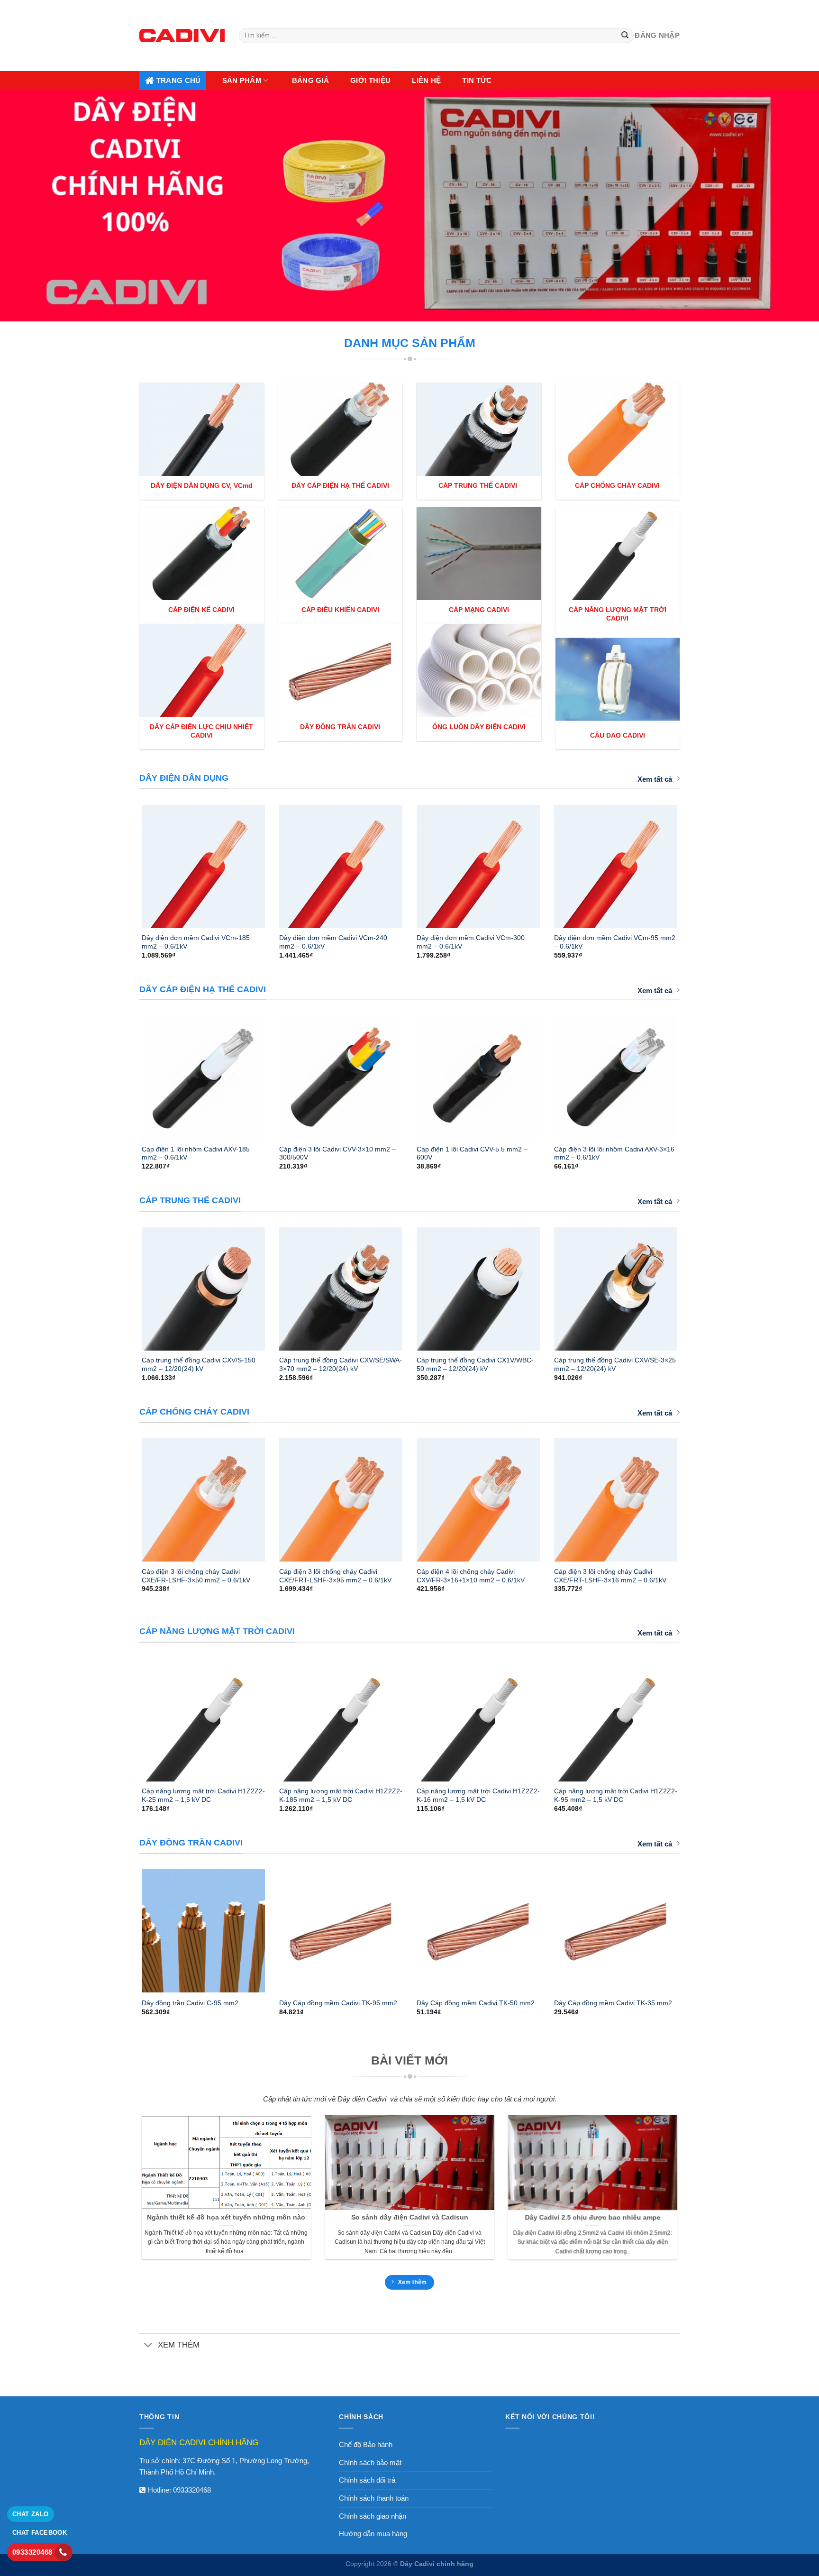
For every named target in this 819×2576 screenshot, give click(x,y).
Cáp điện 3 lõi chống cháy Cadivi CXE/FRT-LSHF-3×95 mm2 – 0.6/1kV (335, 1576)
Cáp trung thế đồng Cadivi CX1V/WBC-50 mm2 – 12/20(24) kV (475, 1364)
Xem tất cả (655, 779)
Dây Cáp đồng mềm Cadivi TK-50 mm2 (476, 2003)
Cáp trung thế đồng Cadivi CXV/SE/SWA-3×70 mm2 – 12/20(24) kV (341, 1364)
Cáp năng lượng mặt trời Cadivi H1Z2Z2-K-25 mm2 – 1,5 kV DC (203, 1795)
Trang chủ (179, 80)
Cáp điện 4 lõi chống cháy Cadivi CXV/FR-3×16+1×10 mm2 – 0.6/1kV (471, 1576)
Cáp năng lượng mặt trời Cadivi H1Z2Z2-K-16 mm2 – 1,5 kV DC (478, 1795)
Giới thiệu (370, 80)
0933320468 (192, 2490)
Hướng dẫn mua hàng (373, 2534)
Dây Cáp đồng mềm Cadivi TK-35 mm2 (613, 2003)
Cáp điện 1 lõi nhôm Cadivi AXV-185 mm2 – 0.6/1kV (196, 1153)
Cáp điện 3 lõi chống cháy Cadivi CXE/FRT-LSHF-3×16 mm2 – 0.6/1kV (610, 1576)
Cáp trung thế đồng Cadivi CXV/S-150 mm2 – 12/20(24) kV (199, 1364)
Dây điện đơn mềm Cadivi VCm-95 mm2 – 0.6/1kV (615, 942)
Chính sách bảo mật (370, 2462)
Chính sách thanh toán (374, 2498)
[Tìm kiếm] (625, 36)
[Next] (690, 862)
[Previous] (129, 862)
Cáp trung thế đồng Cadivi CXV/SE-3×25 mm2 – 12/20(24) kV (615, 1364)
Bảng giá (310, 80)
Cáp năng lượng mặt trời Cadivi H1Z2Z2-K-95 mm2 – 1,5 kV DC (616, 1795)
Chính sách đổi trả (367, 2480)
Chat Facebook (40, 2533)
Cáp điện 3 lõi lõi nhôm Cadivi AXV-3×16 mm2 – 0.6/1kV (614, 1153)
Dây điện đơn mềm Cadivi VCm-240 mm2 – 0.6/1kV (333, 942)
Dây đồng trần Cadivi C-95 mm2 (190, 2003)
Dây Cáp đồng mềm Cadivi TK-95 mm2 (338, 2003)
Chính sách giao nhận (373, 2516)
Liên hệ (426, 80)
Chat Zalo (31, 2514)
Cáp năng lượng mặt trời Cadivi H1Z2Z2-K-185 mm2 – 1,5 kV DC (341, 1795)
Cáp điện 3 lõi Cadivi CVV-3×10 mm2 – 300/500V (337, 1153)
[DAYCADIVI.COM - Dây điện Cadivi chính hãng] (182, 35)
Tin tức (477, 80)
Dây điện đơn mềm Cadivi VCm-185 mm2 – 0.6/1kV (196, 942)
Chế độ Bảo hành (366, 2444)
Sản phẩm (242, 80)
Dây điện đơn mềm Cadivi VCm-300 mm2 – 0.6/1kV (471, 942)
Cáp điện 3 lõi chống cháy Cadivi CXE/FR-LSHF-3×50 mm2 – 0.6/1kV (196, 1576)
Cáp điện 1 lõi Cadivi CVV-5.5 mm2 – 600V (472, 1153)
